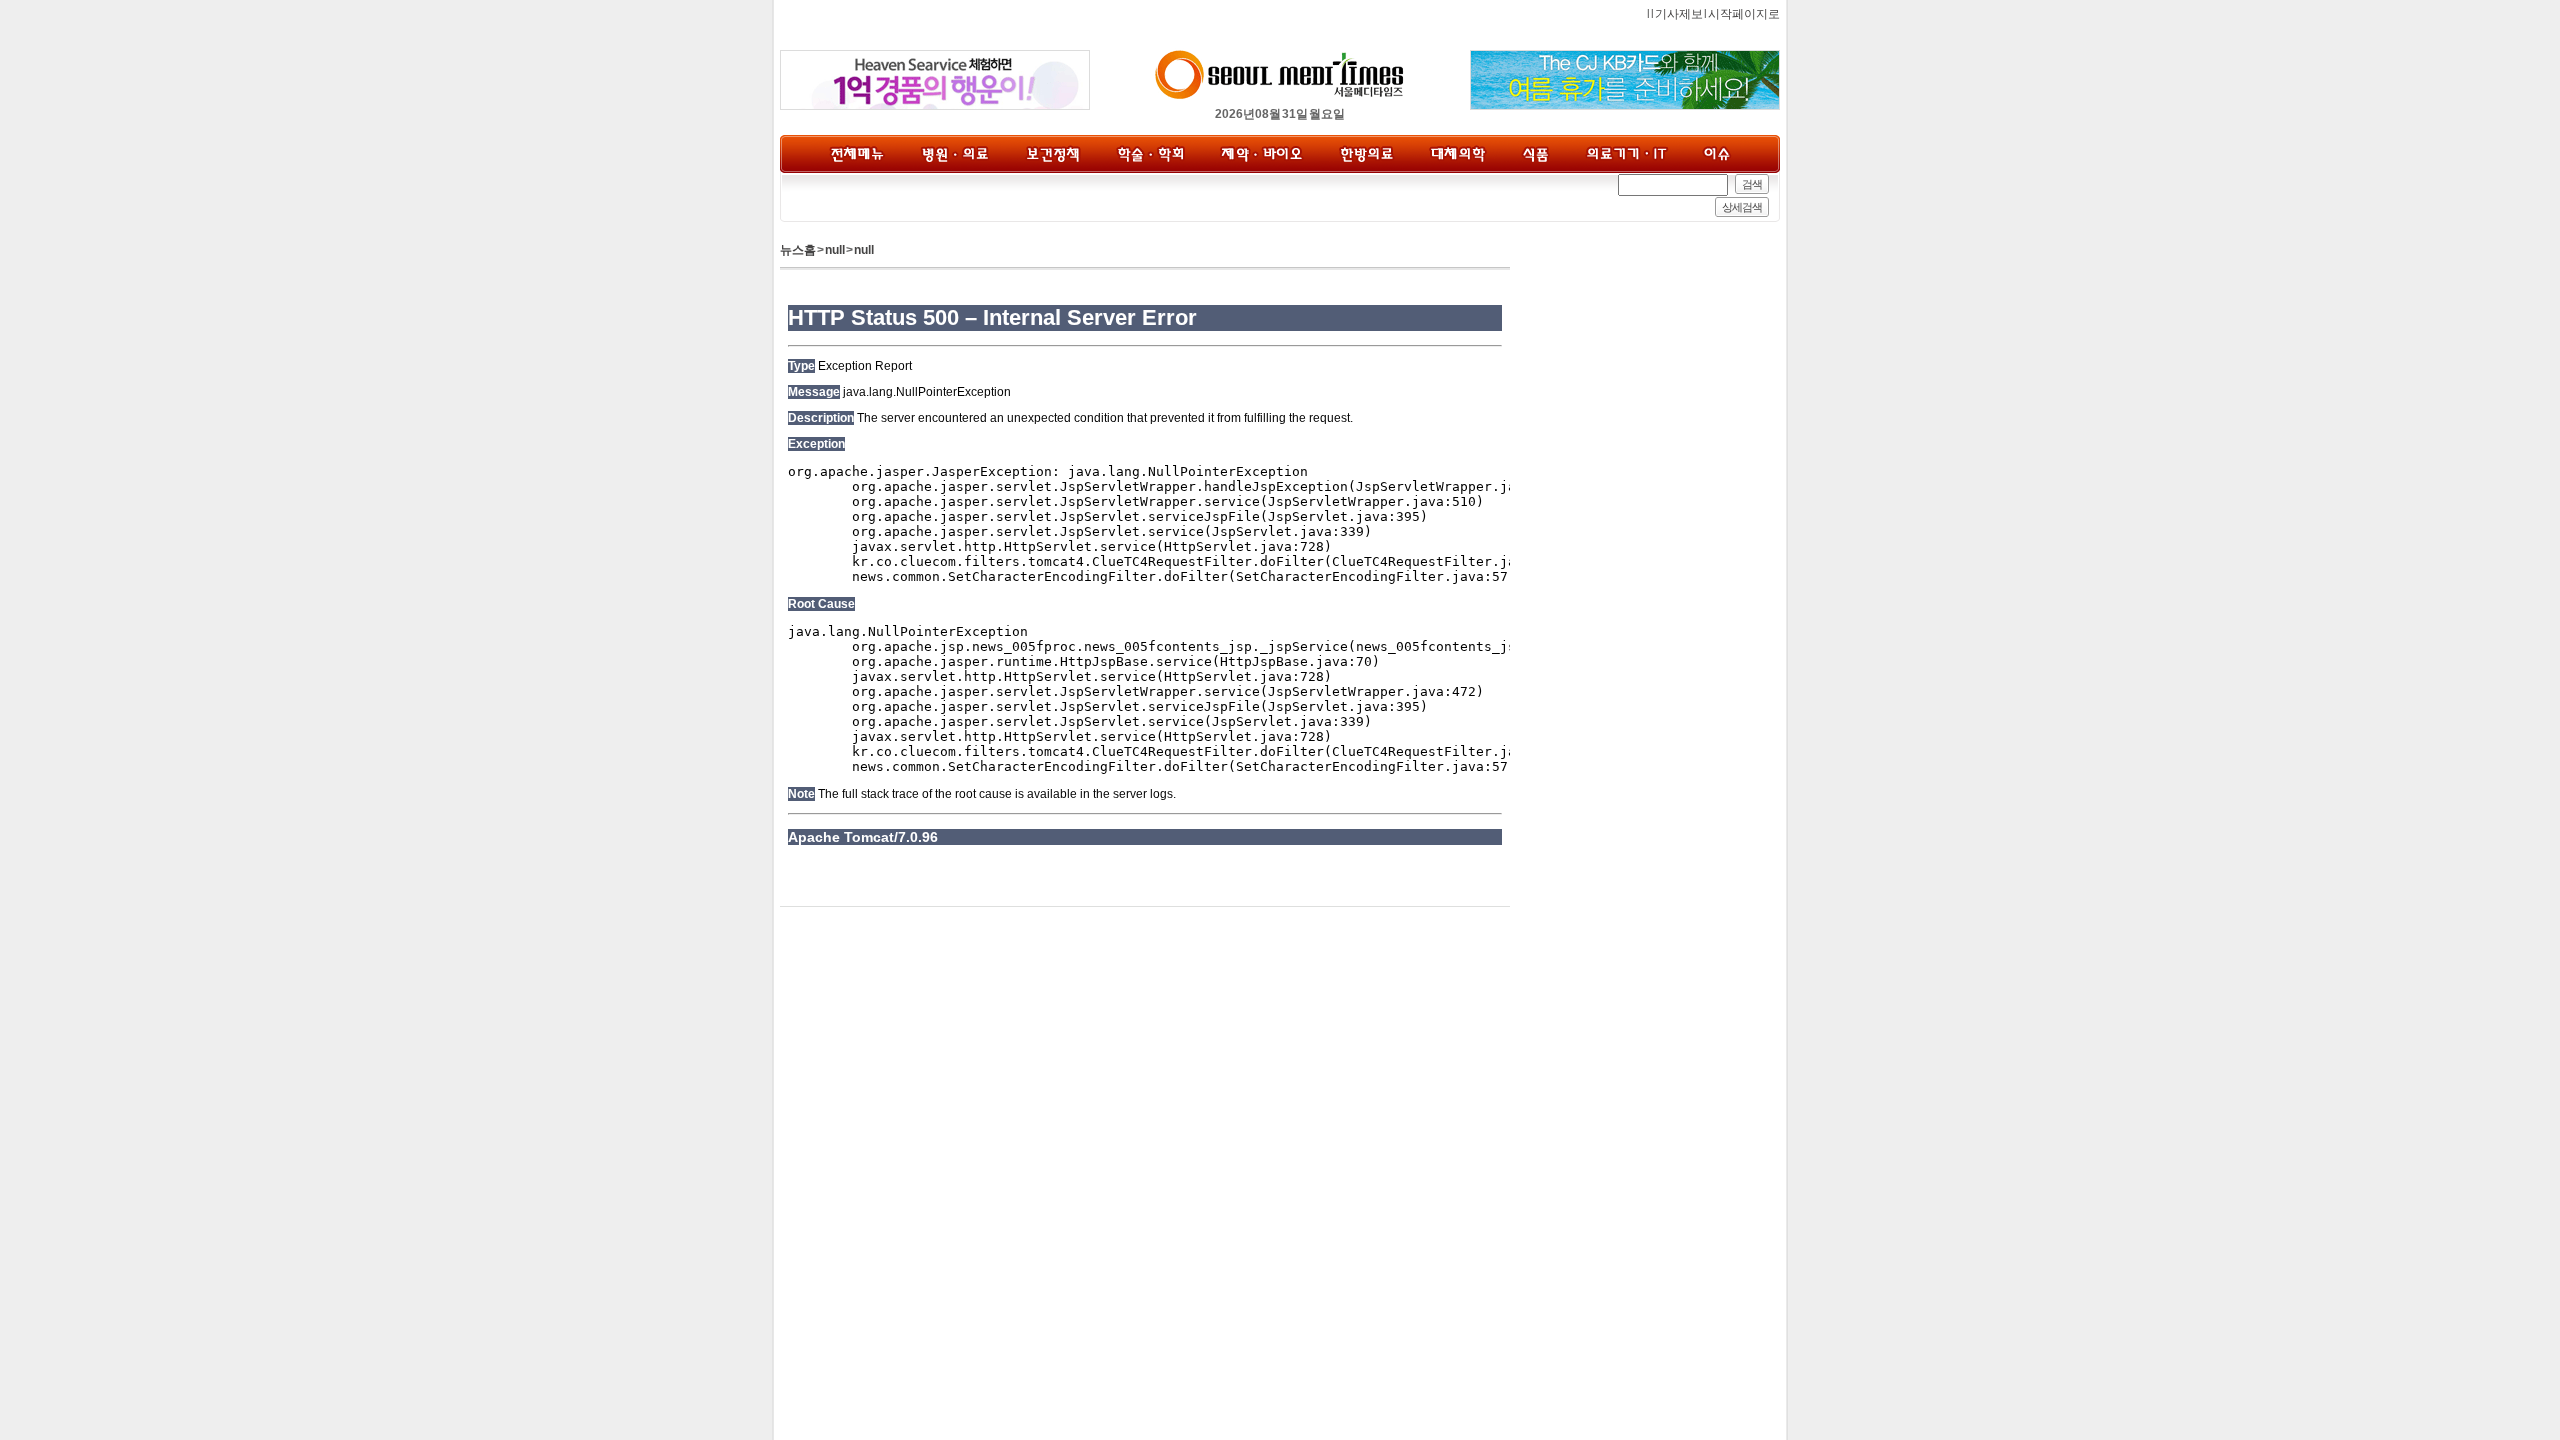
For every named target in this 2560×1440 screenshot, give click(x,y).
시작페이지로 (1744, 14)
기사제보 (1679, 14)
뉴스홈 (798, 250)
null (835, 250)
